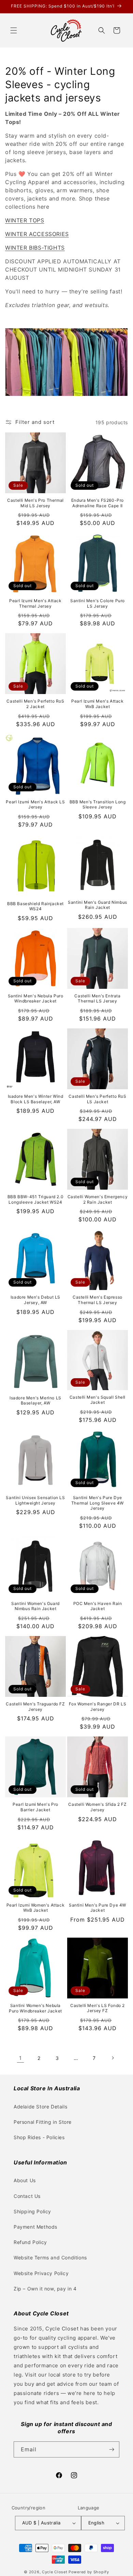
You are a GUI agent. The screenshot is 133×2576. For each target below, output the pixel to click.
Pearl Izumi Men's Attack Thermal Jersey (35, 603)
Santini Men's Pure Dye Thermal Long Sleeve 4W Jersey (98, 1503)
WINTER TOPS (25, 220)
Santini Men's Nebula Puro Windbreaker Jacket (36, 999)
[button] (14, 30)
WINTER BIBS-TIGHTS (35, 248)
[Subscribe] (112, 2449)
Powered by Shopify (89, 2572)
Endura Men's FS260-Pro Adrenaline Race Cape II (98, 503)
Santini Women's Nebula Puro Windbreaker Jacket (35, 2008)
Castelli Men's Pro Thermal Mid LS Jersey (35, 503)
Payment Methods (35, 2227)
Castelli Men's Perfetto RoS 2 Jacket (35, 704)
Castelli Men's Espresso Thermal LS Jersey (98, 1300)
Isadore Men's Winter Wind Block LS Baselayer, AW (36, 1099)
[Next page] (113, 2058)
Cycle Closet (55, 2572)
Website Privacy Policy (41, 2273)
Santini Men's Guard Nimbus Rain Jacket (98, 905)
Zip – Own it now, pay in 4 (45, 2289)
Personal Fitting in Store (43, 2122)
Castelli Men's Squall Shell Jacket (98, 1400)
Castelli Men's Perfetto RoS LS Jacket (97, 1099)
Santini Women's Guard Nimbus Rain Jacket (35, 1606)
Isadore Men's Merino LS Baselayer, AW (35, 1401)
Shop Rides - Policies (39, 2137)
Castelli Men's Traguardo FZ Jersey (35, 1707)
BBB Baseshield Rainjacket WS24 (35, 906)
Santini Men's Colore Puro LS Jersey (98, 603)
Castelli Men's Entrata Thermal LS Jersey (97, 999)
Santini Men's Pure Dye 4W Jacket (98, 1908)
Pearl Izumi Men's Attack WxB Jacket (97, 704)
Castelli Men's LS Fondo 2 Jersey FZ (98, 2008)
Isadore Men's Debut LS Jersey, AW (35, 1300)
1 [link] (20, 2058)
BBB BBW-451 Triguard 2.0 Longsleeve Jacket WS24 (35, 1199)
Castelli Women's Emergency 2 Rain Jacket (98, 1199)
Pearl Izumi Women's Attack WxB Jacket (36, 1908)
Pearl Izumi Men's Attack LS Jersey (35, 805)
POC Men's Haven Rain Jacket (98, 1606)
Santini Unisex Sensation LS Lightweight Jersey (35, 1500)
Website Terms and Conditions (50, 2258)
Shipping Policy (32, 2211)
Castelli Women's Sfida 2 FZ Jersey (97, 1807)
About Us (25, 2180)
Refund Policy (30, 2242)
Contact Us (27, 2196)
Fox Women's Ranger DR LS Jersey (98, 1707)
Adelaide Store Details (40, 2107)
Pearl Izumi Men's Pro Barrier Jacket (35, 1807)
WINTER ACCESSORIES (37, 234)
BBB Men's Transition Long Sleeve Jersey (98, 805)
